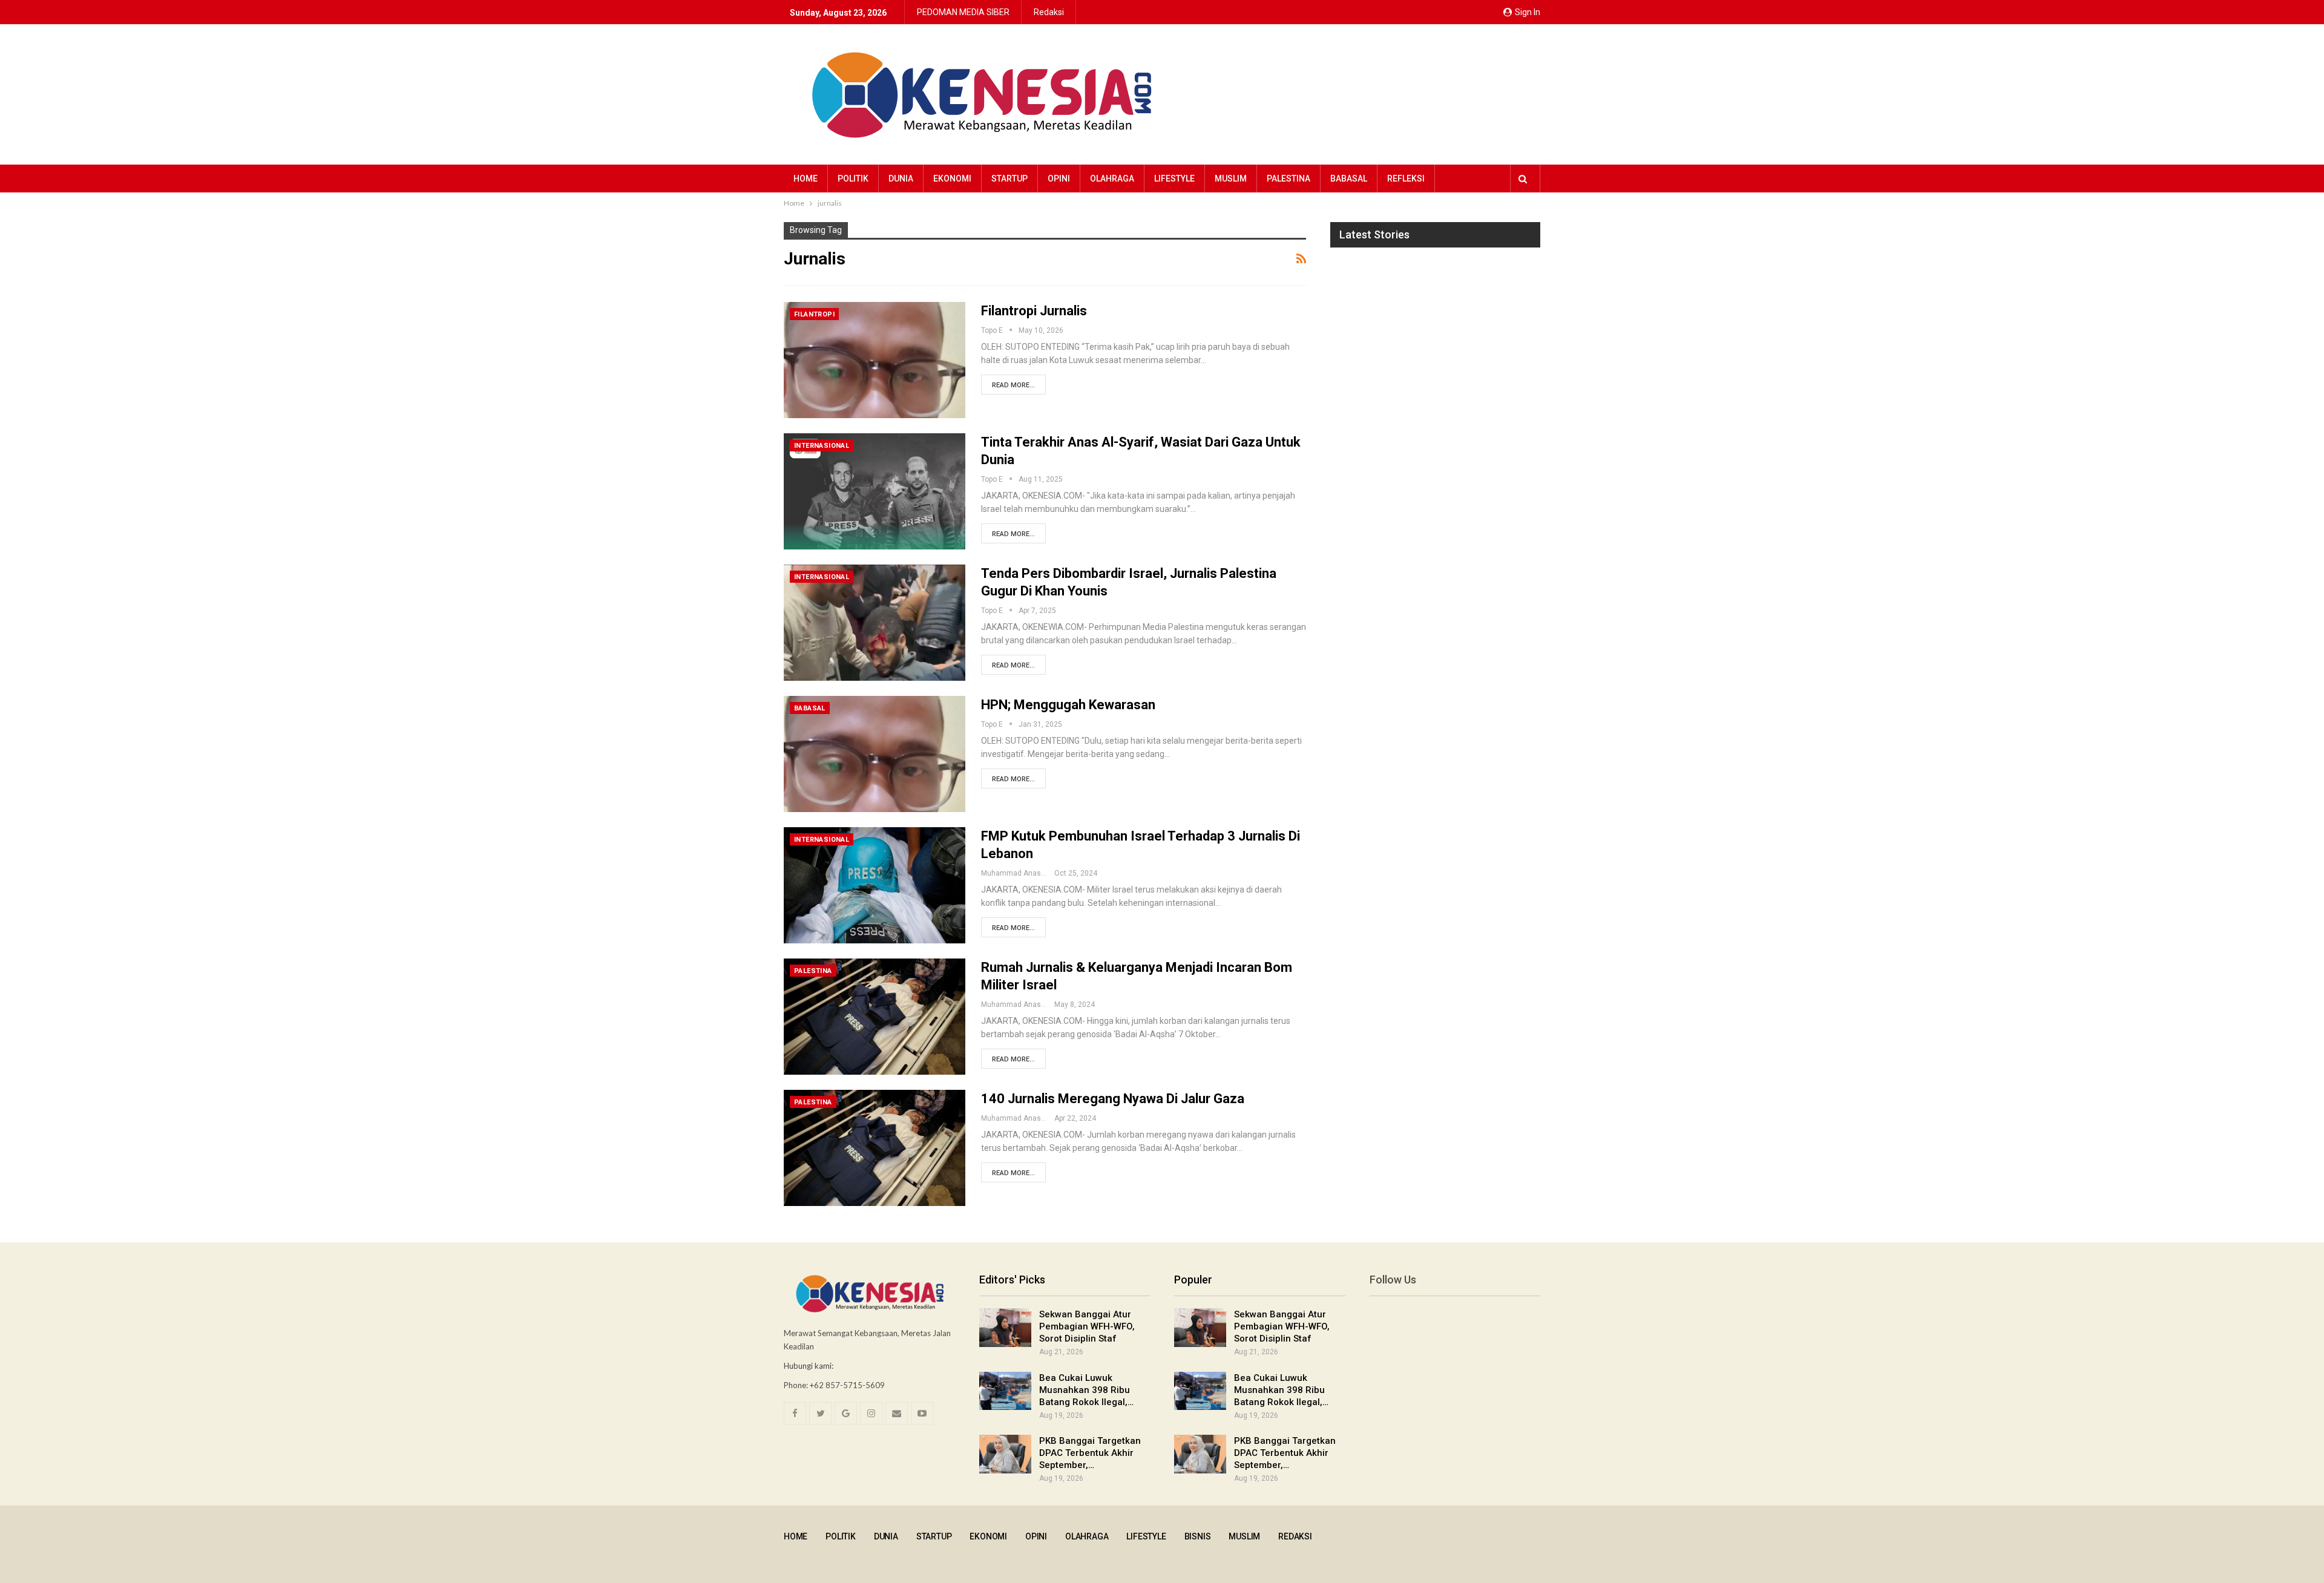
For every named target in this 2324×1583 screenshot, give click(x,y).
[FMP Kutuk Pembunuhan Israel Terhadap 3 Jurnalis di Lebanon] (875, 885)
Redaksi (1049, 12)
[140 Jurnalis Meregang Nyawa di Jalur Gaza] (875, 1148)
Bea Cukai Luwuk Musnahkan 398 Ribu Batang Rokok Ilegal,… (1086, 1390)
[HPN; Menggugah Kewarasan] (875, 754)
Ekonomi (952, 179)
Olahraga (1112, 179)
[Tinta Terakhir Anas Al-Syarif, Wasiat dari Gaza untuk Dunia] (875, 491)
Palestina (1288, 179)
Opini (1059, 179)
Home (806, 179)
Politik (853, 179)
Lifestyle (1174, 179)
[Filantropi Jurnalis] (875, 360)
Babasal (1349, 179)
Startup (1009, 179)
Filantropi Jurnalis (1034, 311)
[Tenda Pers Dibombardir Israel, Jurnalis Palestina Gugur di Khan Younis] (875, 623)
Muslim (1231, 179)
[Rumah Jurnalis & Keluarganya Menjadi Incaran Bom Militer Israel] (875, 1017)
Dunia (901, 179)
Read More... (1013, 385)
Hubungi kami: (809, 1366)
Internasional (822, 446)
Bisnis (1198, 1536)
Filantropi (814, 314)
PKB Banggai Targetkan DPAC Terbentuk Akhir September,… (1090, 1453)
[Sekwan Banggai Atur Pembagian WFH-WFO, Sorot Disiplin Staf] (1005, 1328)
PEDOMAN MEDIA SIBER (963, 12)
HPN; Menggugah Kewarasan (1068, 705)
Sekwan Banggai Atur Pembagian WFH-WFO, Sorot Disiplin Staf (1087, 1326)
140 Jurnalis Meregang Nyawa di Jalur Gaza (1113, 1099)
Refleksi (1406, 179)
